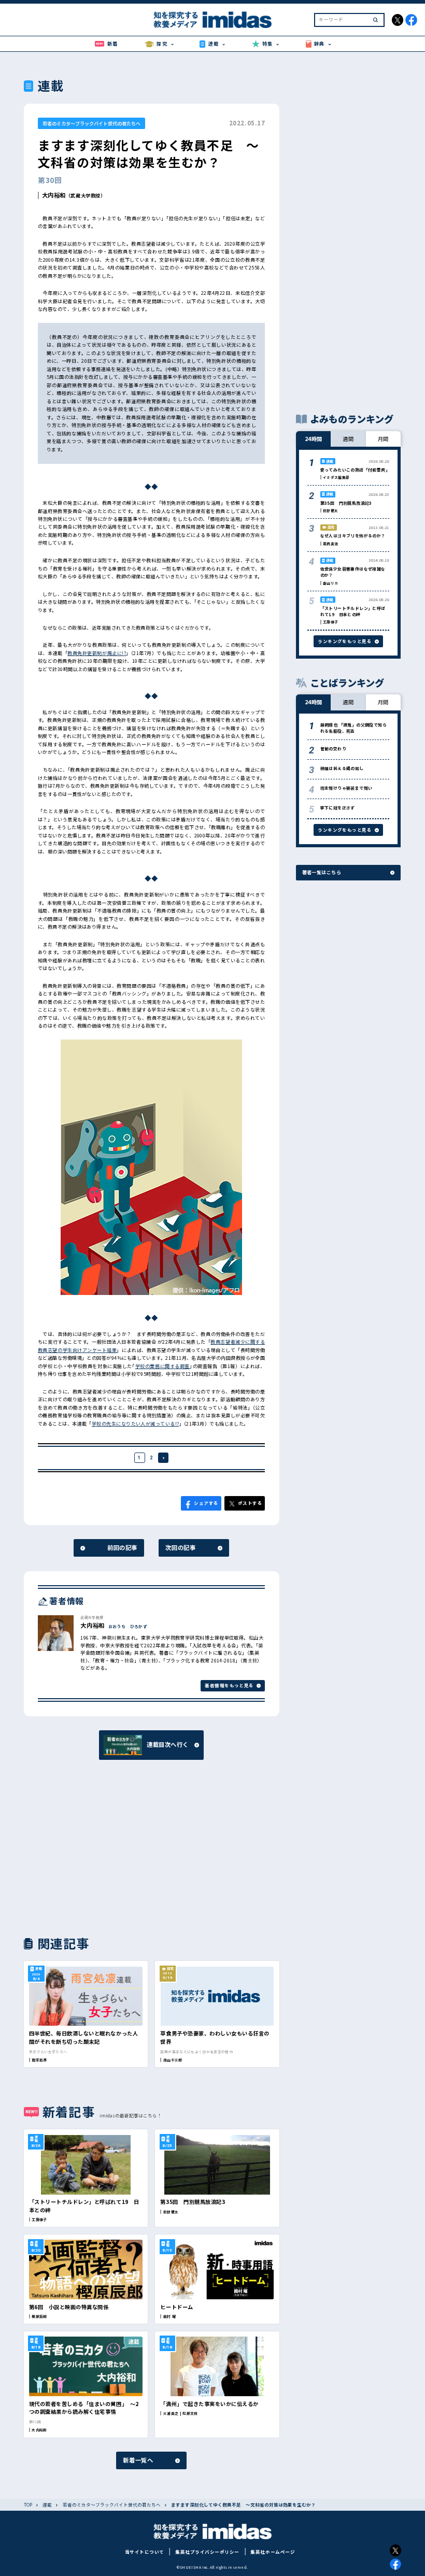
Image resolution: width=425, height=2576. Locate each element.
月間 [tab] (383, 439)
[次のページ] (164, 1458)
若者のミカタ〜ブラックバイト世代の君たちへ (91, 123)
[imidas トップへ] (212, 20)
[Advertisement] (86, 1847)
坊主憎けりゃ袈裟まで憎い (346, 788)
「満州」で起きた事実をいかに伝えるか (209, 2404)
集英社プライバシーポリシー (207, 2552)
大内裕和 (54, 195)
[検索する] (376, 20)
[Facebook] (396, 2564)
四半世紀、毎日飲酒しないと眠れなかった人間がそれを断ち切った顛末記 (83, 2037)
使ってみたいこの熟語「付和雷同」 (355, 470)
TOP (28, 2505)
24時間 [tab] (314, 439)
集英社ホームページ (273, 2552)
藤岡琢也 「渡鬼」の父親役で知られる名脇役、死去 (353, 728)
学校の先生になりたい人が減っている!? (136, 1424)
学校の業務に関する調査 (162, 1366)
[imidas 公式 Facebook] (411, 20)
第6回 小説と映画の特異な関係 (69, 2307)
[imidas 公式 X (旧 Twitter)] (398, 20)
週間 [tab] (348, 439)
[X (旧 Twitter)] (396, 2550)
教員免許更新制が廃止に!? (97, 653)
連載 (47, 2505)
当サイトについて (145, 2552)
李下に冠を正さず (338, 808)
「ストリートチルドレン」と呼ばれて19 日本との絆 (353, 611)
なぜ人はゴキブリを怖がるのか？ (353, 536)
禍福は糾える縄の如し (342, 768)
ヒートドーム (176, 2307)
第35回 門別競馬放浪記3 (193, 2202)
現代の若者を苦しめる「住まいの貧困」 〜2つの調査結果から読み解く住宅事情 (84, 2408)
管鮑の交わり (333, 749)
